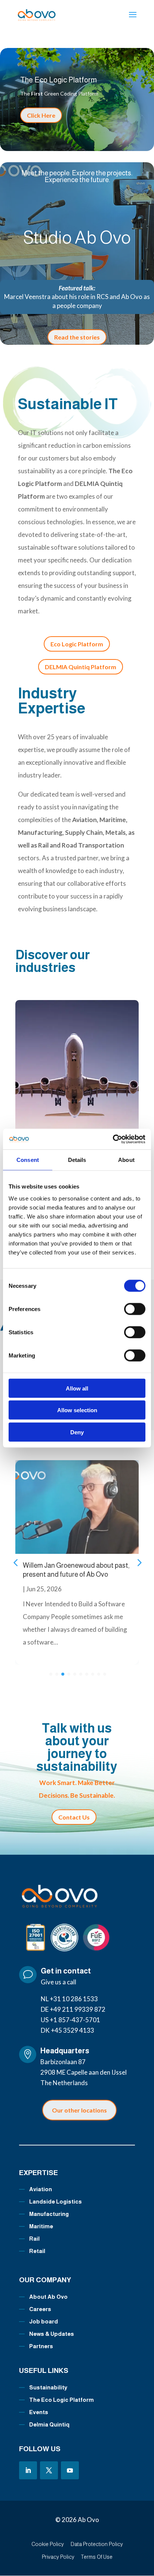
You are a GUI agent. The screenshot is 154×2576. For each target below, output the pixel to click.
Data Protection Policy (97, 2544)
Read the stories (77, 337)
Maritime (41, 2226)
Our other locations (79, 2110)
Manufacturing (49, 2214)
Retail (37, 2251)
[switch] (135, 1309)
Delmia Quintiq (49, 2424)
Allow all (77, 1388)
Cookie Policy (48, 2544)
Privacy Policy (58, 2557)
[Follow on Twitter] (49, 2470)
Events (39, 2412)
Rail (34, 2239)
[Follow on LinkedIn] (28, 2470)
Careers (40, 2309)
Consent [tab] (28, 1160)
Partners (41, 2346)
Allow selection (77, 1410)
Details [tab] (77, 1160)
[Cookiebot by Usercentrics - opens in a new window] (113, 1139)
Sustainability (48, 2387)
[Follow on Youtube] (70, 2470)
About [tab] (126, 1160)
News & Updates (52, 2334)
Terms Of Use (97, 2557)
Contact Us (74, 1817)
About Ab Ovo (48, 2297)
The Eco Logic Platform (58, 80)
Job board (44, 2321)
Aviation (41, 2189)
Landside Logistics (56, 2201)
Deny (77, 1432)
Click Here (41, 115)
